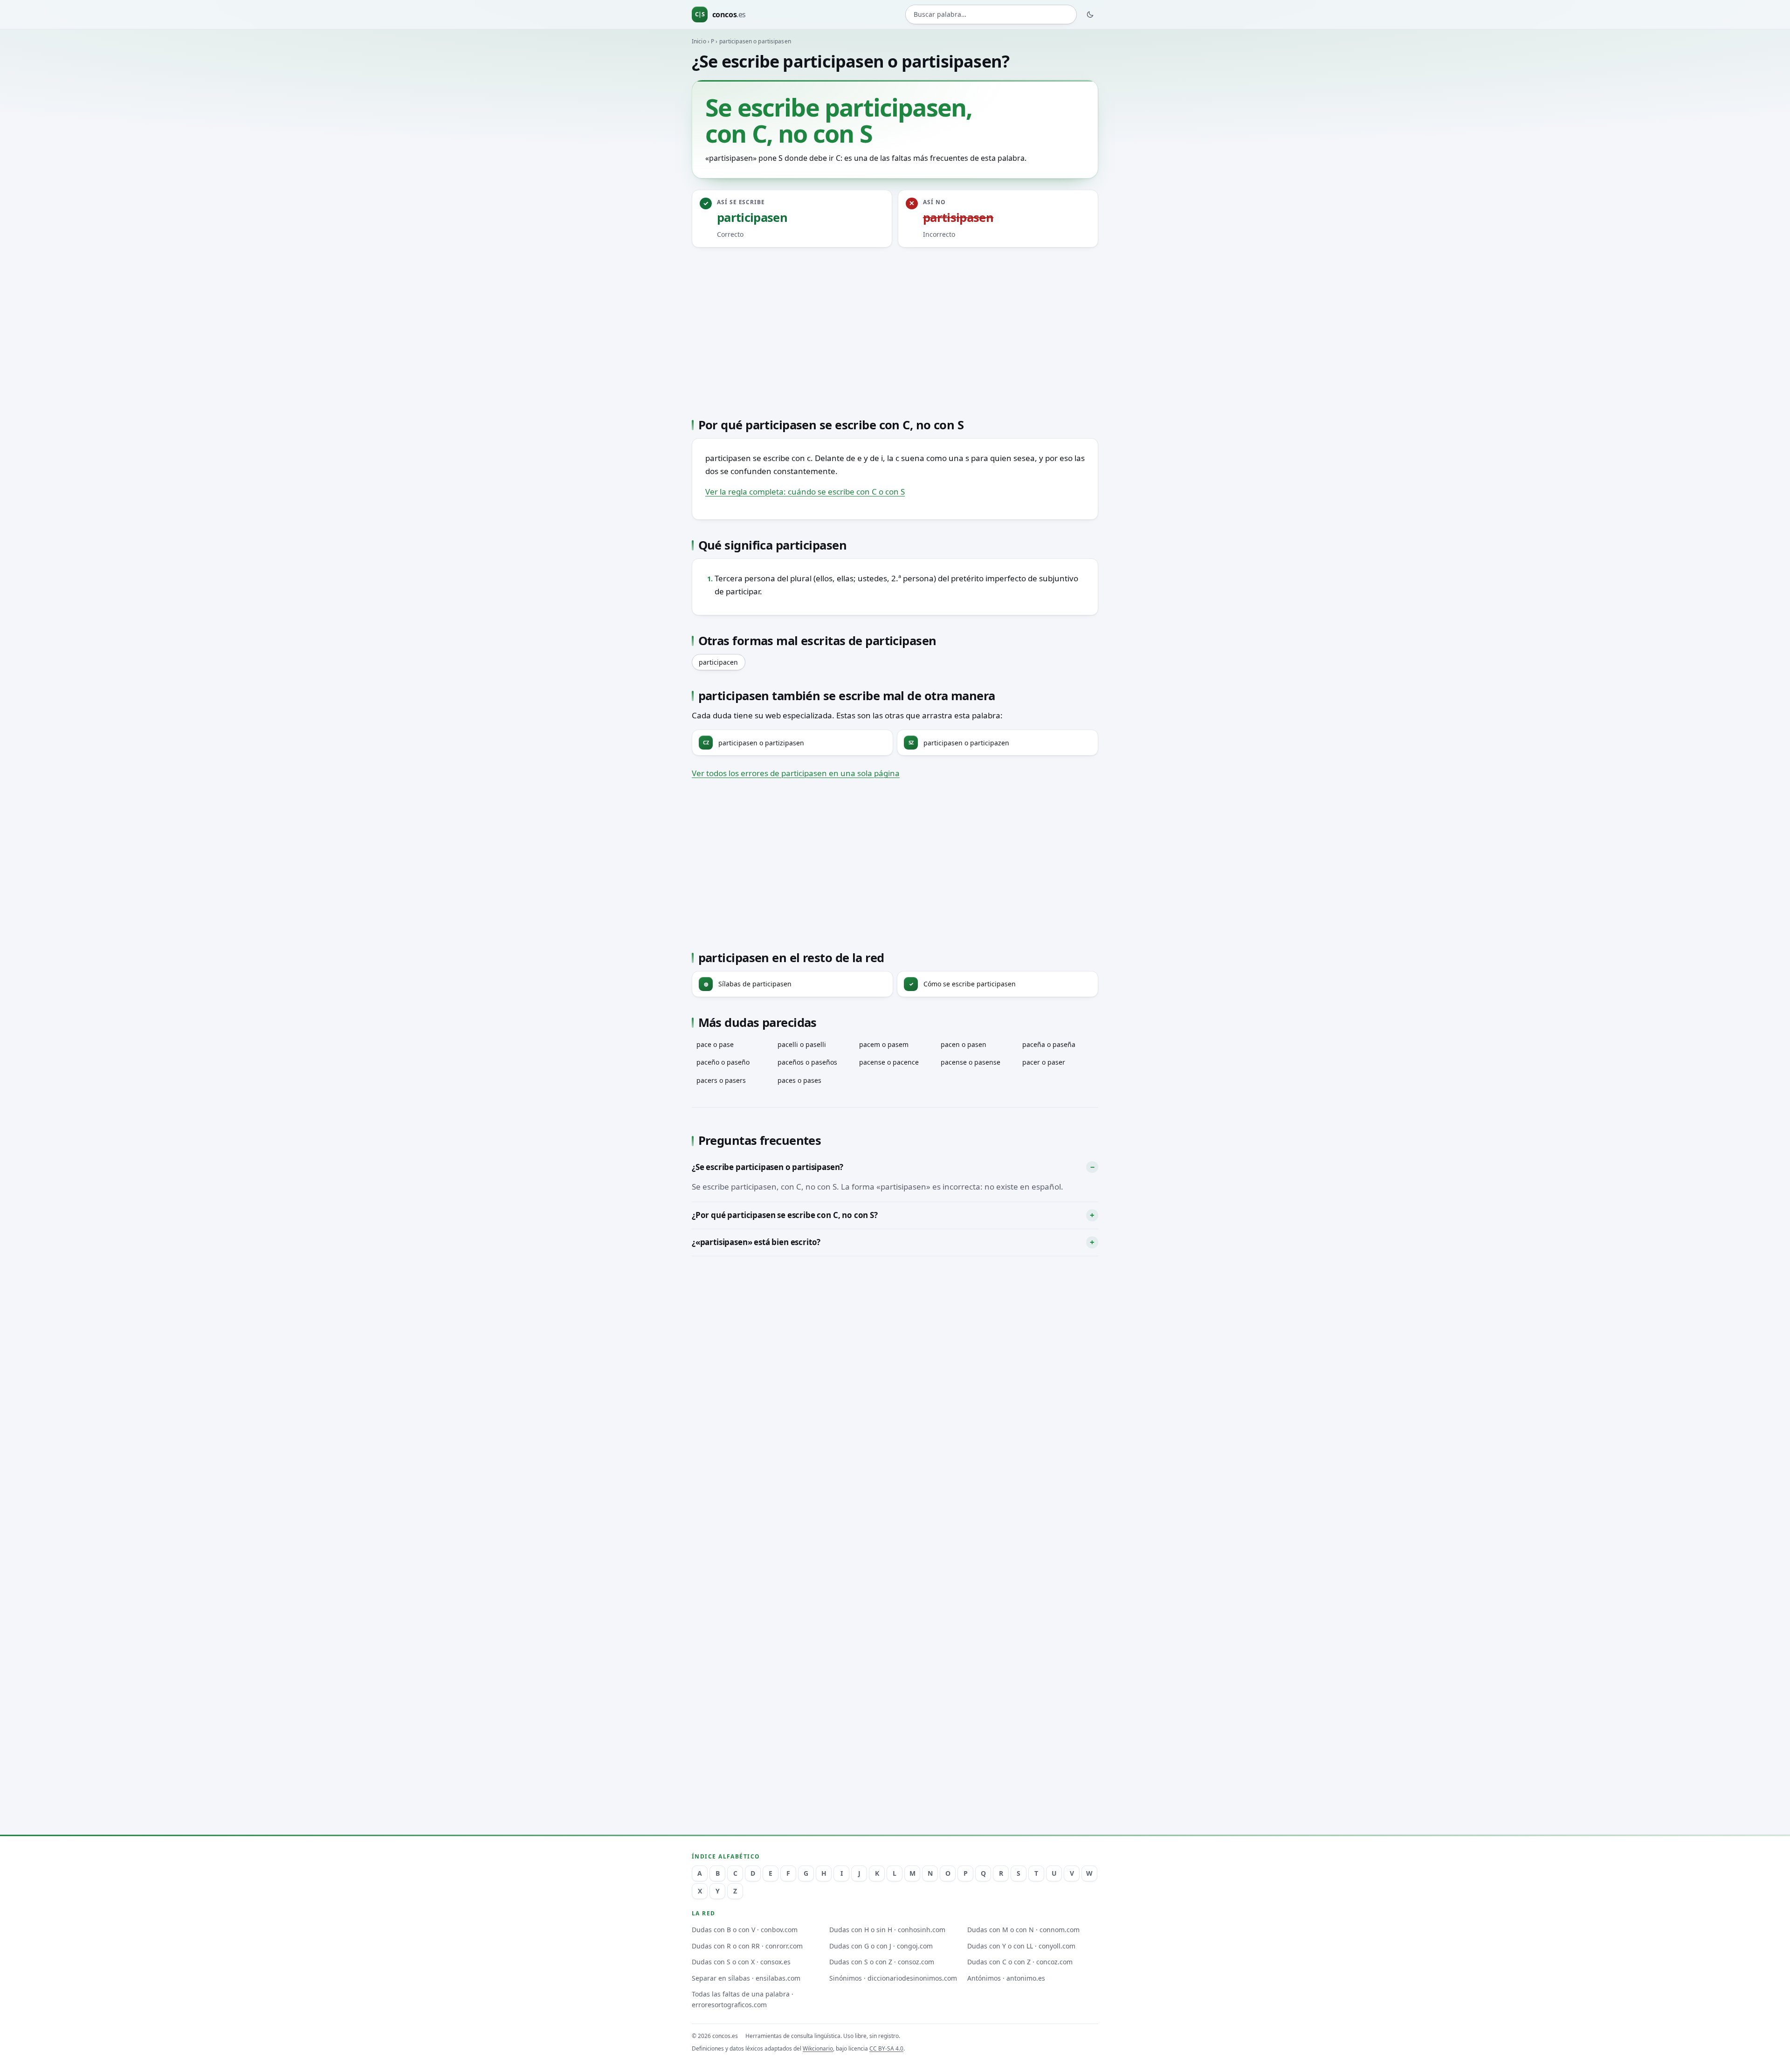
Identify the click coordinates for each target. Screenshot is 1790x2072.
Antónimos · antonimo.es (1006, 1978)
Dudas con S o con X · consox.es (741, 1962)
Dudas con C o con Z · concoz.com (1020, 1962)
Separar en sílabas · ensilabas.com (746, 1978)
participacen (718, 662)
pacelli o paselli (802, 1044)
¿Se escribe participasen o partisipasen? (768, 1167)
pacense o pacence (889, 1062)
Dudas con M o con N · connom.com (1023, 1930)
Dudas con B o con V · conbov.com (745, 1930)
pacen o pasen (964, 1044)
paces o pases (799, 1080)
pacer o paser (1044, 1062)
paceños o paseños (807, 1062)
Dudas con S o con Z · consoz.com (882, 1962)
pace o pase (715, 1044)
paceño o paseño (723, 1062)
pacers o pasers (721, 1080)
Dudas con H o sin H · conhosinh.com (887, 1930)
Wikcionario (818, 2048)
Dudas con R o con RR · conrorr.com (747, 1946)
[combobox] (991, 15)
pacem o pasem (884, 1044)
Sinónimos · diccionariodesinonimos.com (893, 1978)
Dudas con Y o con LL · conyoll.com (1021, 1946)
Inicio (699, 41)
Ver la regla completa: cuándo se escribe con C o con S (805, 492)
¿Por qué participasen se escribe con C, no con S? (785, 1215)
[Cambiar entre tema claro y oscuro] (1090, 14)
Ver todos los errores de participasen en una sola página (796, 773)
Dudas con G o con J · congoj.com (881, 1946)
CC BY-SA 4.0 (886, 2048)
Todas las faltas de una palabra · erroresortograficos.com (743, 1999)
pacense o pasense (971, 1062)
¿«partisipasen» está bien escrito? (756, 1242)
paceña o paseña (1049, 1044)
